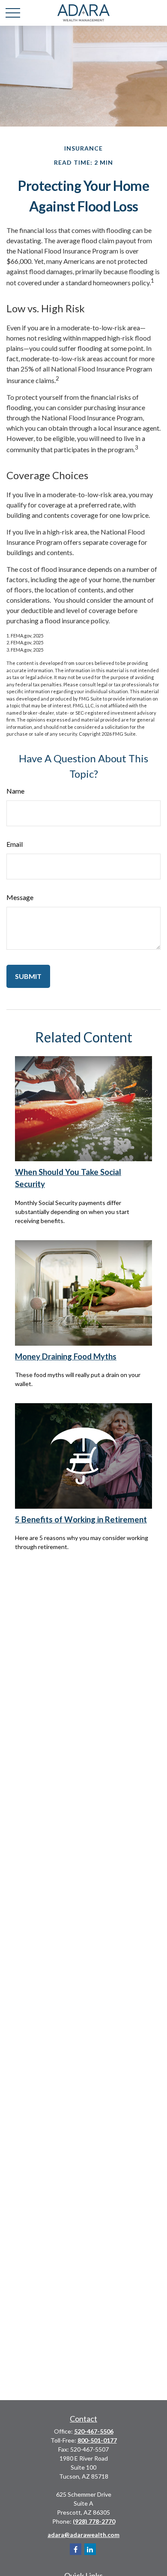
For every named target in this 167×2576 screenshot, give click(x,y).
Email (15, 844)
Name (15, 791)
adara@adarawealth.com (83, 2535)
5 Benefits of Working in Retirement (81, 1519)
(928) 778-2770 (94, 2521)
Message (20, 897)
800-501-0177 (97, 2440)
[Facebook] (76, 2549)
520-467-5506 (94, 2431)
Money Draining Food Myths (66, 1356)
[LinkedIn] (90, 2549)
